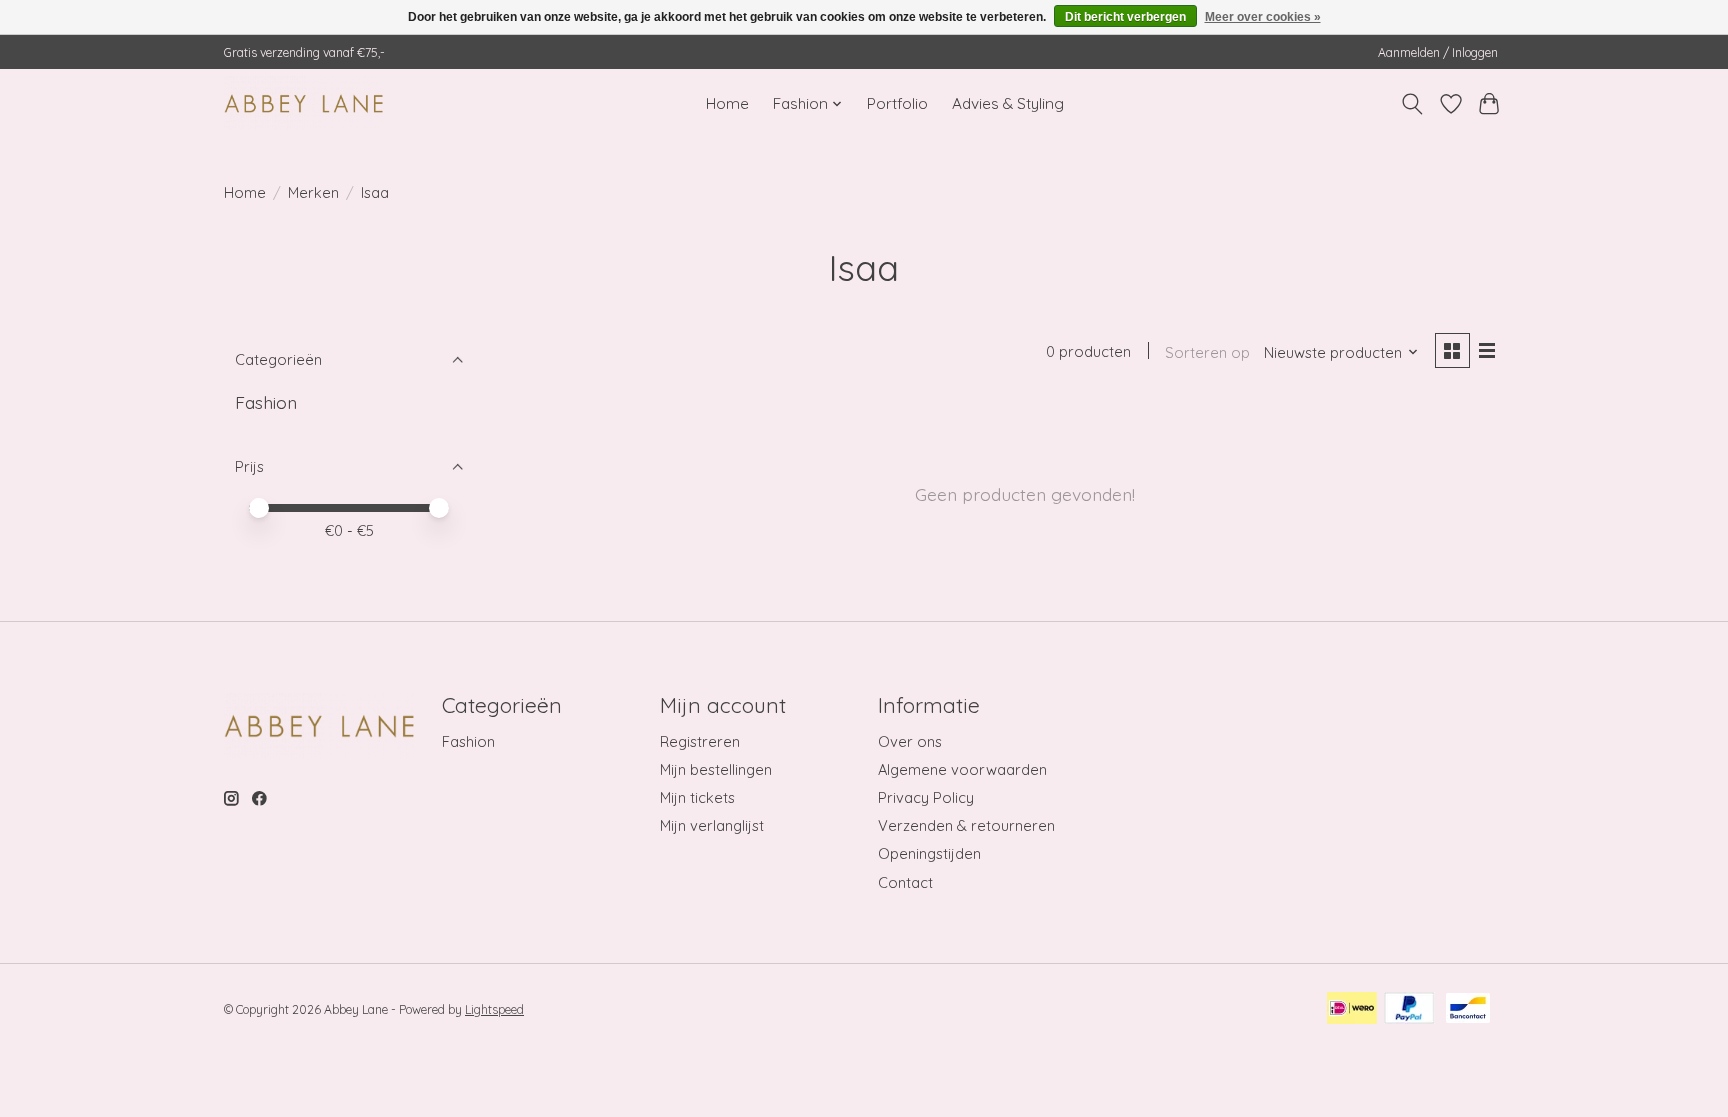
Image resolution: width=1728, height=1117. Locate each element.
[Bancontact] (1468, 1009)
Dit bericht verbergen (1125, 17)
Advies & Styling (1008, 103)
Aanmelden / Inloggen (1438, 52)
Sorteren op (1207, 352)
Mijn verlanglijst (712, 825)
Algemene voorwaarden (962, 769)
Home (727, 103)
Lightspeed (494, 1009)
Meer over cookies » (1263, 17)
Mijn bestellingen (716, 769)
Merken (313, 192)
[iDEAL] (1352, 1009)
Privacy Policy (926, 797)
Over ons (910, 741)
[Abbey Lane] (303, 103)
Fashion (266, 402)
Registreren (700, 741)
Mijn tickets (697, 797)
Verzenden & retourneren (966, 825)
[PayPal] (1409, 1009)
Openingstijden (929, 853)
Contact (905, 882)
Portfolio (897, 103)
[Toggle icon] (1412, 104)
